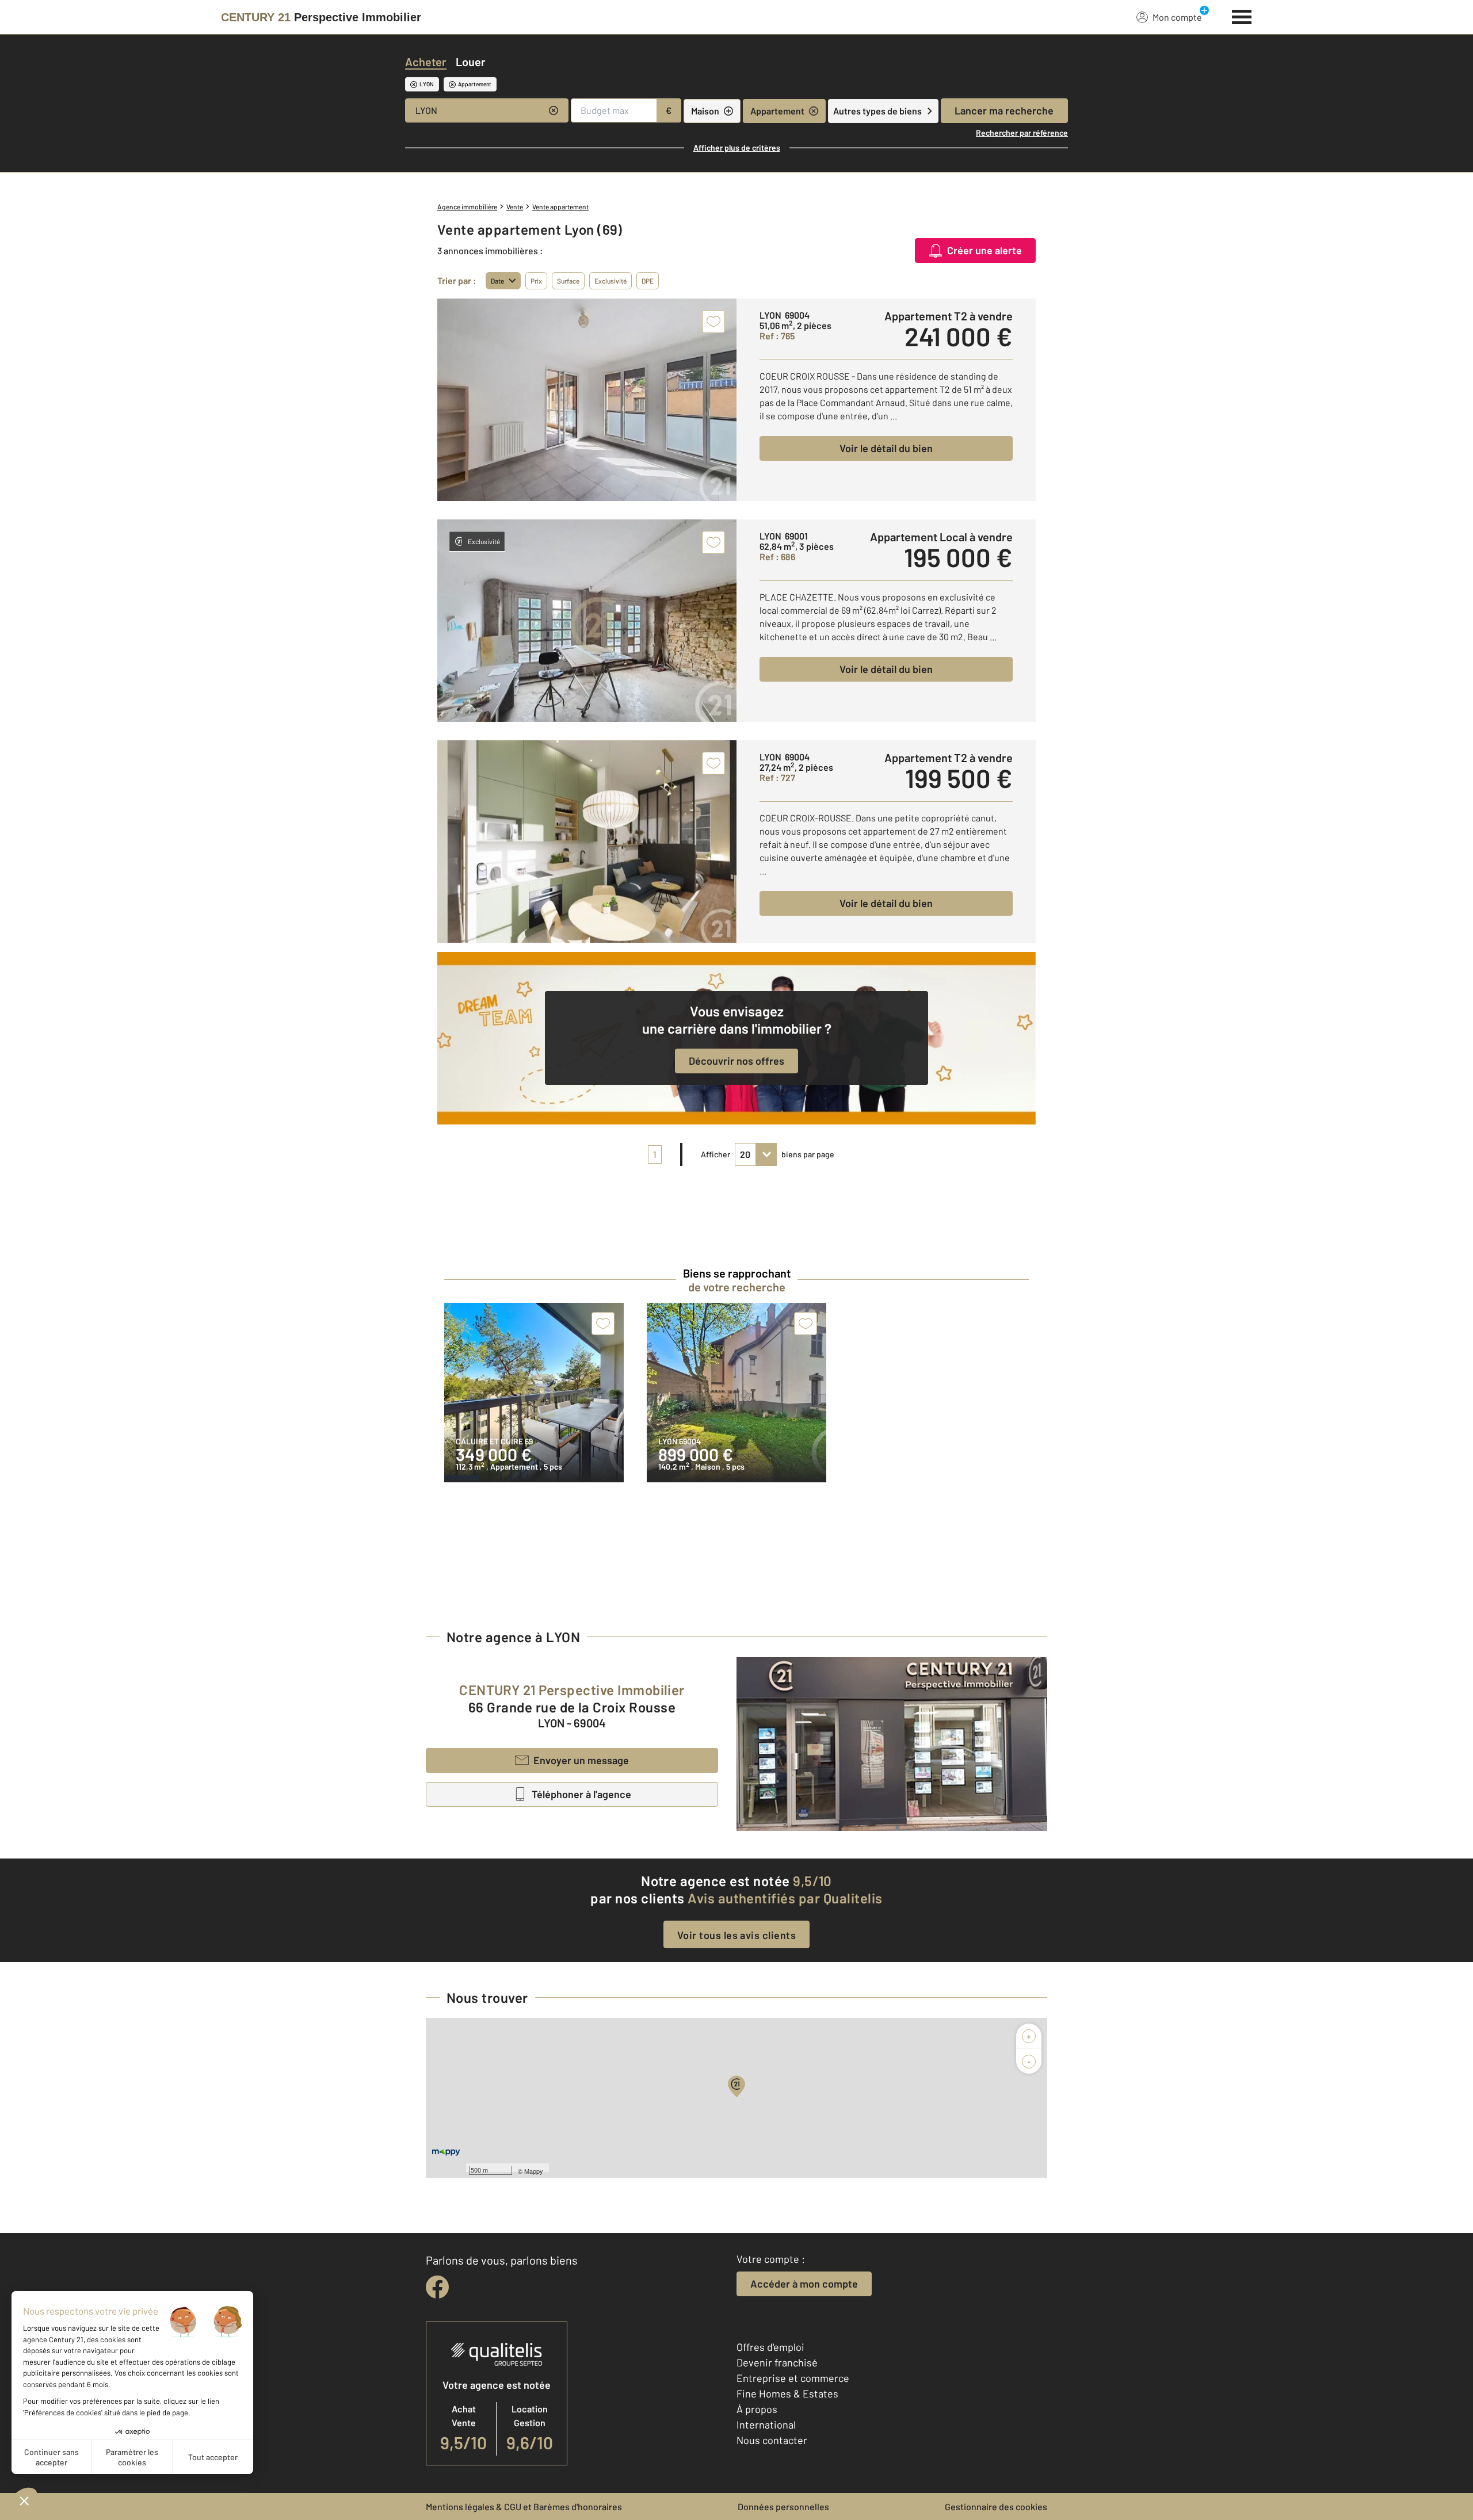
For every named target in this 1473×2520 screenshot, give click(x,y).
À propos (757, 2409)
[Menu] (1242, 16)
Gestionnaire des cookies (996, 2506)
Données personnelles (783, 2506)
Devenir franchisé (777, 2362)
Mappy (534, 2171)
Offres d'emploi (770, 2347)
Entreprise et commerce (793, 2378)
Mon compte (1177, 17)
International (766, 2425)
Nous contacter (772, 2440)
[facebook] (437, 2287)
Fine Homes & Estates (787, 2393)
